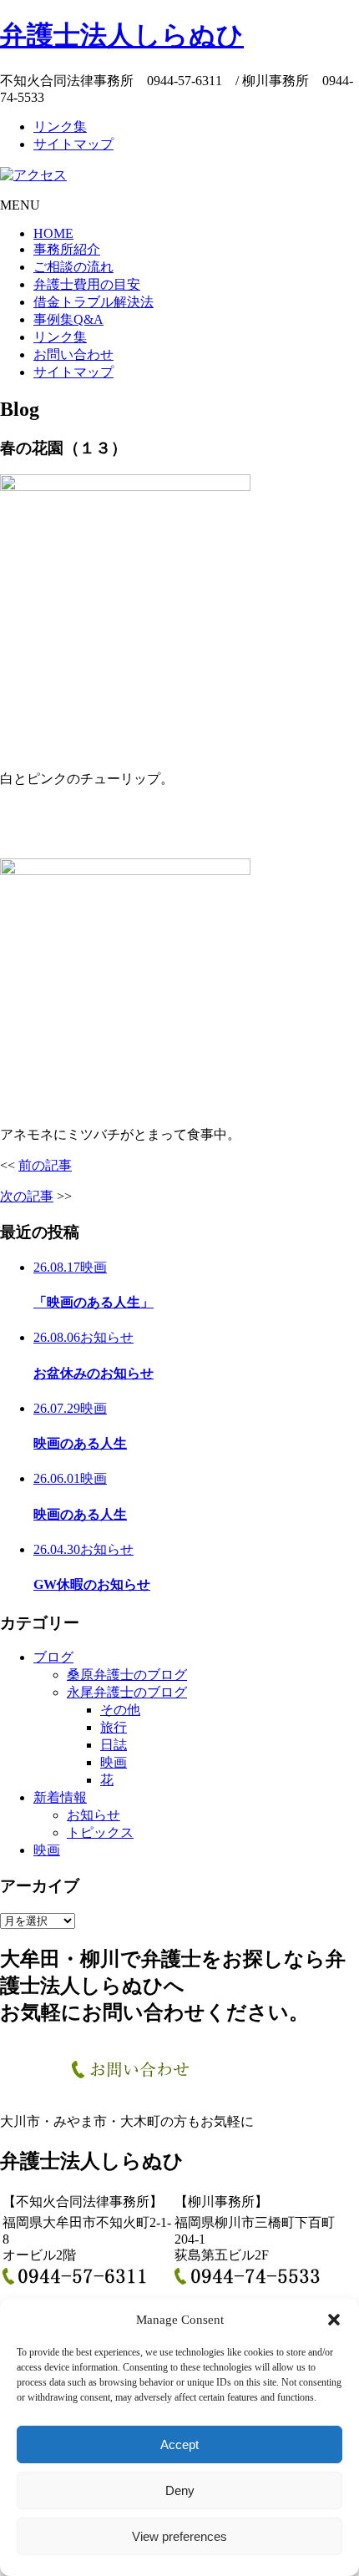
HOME (53, 233)
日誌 (114, 1745)
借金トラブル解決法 (94, 302)
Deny (180, 2490)
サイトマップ (73, 144)
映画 (114, 1762)
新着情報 (60, 1797)
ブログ (53, 1657)
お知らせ (94, 1815)
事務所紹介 (67, 249)
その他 (120, 1710)
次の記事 (27, 1196)
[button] (334, 2320)
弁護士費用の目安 (87, 284)
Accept (179, 2444)
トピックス (100, 1832)
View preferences (179, 2536)
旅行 (114, 1727)
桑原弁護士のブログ (127, 1675)
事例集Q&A (68, 319)
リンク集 (60, 127)
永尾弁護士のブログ (127, 1692)
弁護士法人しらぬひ (122, 35)
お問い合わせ (73, 354)
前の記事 (45, 1165)
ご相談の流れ (73, 267)
